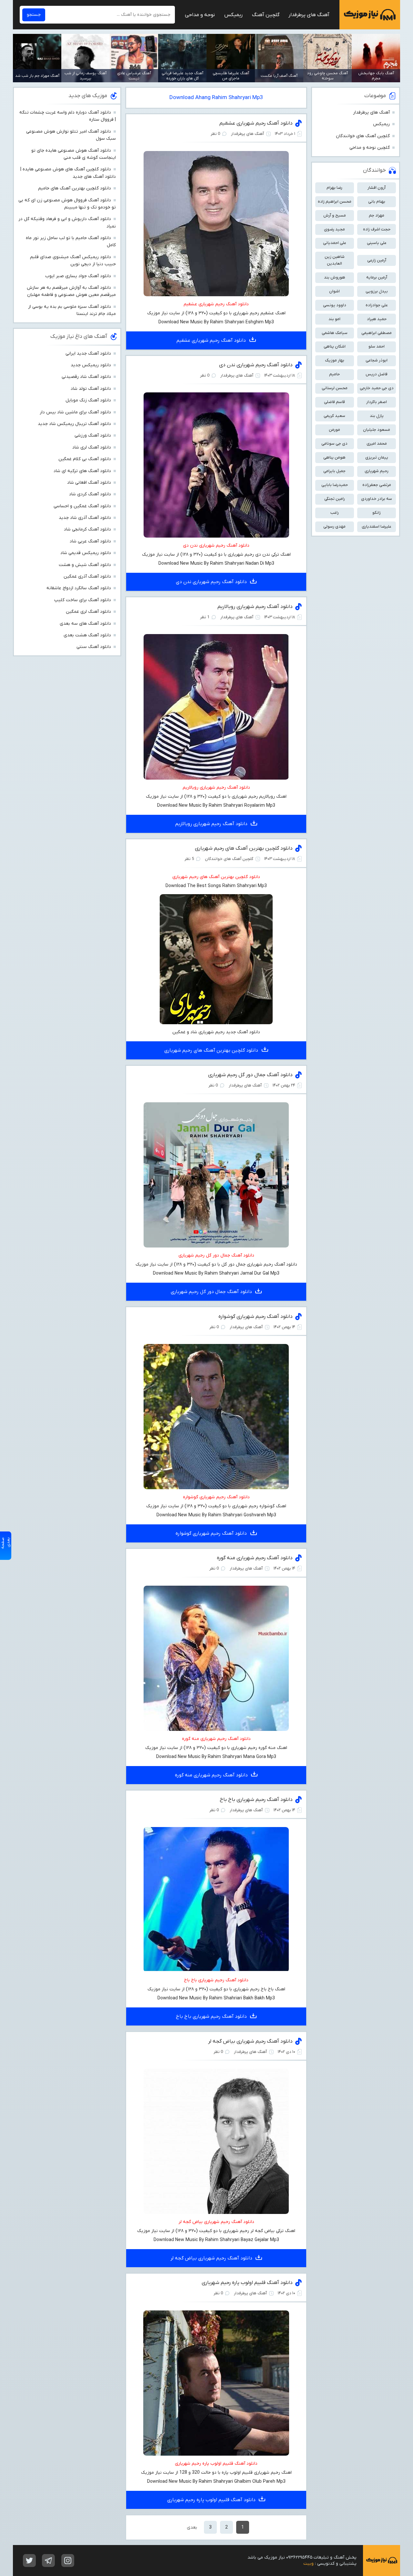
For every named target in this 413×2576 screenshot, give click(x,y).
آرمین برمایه (377, 277)
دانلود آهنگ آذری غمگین (87, 576)
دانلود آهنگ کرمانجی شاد (87, 529)
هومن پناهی (334, 457)
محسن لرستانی (335, 388)
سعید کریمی (334, 416)
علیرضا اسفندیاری (377, 526)
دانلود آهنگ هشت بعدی (87, 635)
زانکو (377, 513)
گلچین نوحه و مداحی (370, 148)
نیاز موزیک (370, 15)
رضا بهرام (334, 188)
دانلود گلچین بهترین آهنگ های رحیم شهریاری (244, 848)
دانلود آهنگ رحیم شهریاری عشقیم (256, 123)
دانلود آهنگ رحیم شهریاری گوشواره (256, 1317)
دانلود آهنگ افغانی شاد (89, 483)
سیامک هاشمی (335, 333)
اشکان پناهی (335, 346)
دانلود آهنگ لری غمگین (88, 612)
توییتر (29, 2561)
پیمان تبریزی (377, 457)
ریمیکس (233, 15)
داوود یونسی (335, 305)
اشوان (334, 291)
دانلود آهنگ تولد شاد (91, 389)
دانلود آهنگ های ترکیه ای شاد (82, 471)
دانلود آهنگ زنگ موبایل (88, 400)
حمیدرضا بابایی (335, 485)
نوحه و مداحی (200, 15)
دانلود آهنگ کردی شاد (90, 494)
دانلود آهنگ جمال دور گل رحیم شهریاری (250, 1075)
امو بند (334, 319)
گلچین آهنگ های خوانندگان (363, 136)
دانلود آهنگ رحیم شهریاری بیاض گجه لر (250, 2041)
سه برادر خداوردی (377, 499)
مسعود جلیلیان (377, 430)
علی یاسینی (377, 243)
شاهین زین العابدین (335, 260)
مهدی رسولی (334, 526)
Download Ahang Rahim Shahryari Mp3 (216, 98)
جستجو (34, 15)
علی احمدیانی (335, 243)
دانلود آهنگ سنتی (94, 647)
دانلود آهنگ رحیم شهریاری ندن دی (256, 365)
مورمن (334, 430)
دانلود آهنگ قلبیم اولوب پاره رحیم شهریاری (247, 2283)
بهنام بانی (377, 202)
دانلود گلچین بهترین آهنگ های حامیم (75, 188)
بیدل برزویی (377, 291)
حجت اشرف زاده (377, 229)
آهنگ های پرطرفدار (309, 15)
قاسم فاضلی (334, 402)
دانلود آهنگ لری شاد (92, 447)
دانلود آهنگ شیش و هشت (85, 565)
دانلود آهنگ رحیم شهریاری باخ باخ (256, 1800)
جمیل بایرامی (334, 471)
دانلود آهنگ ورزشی (93, 435)
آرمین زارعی (377, 260)
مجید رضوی (334, 229)
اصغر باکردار (377, 402)
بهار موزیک (335, 360)
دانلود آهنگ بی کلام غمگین (85, 459)
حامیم (334, 374)
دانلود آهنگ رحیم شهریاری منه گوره (255, 1558)
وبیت (308, 2564)
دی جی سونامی (334, 444)
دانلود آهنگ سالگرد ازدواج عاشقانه (79, 588)
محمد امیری (377, 444)
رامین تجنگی (335, 499)
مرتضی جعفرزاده (377, 485)
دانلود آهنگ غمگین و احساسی (82, 506)
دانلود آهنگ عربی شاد (90, 541)
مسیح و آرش (335, 215)
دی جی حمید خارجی (377, 388)
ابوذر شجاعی (377, 360)
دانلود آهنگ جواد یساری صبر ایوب (78, 276)
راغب (335, 513)
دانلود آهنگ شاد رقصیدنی (86, 377)
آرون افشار (377, 188)
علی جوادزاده (377, 305)
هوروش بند (335, 277)
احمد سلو (377, 346)
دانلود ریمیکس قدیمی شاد (86, 553)
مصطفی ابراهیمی (377, 333)
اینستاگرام (68, 2561)
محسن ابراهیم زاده (335, 202)
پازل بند (377, 416)
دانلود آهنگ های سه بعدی (85, 624)
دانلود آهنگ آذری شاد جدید (85, 518)
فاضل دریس (377, 374)
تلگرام (48, 2561)
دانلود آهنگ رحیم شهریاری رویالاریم (255, 607)
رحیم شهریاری (377, 471)
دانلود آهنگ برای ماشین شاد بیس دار (75, 412)
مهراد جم (377, 215)
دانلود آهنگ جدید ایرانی (88, 354)
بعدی (192, 2527)
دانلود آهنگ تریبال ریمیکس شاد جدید (74, 424)
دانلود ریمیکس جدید (91, 365)
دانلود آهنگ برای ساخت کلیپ (83, 600)
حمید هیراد (377, 319)
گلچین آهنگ (266, 15)
